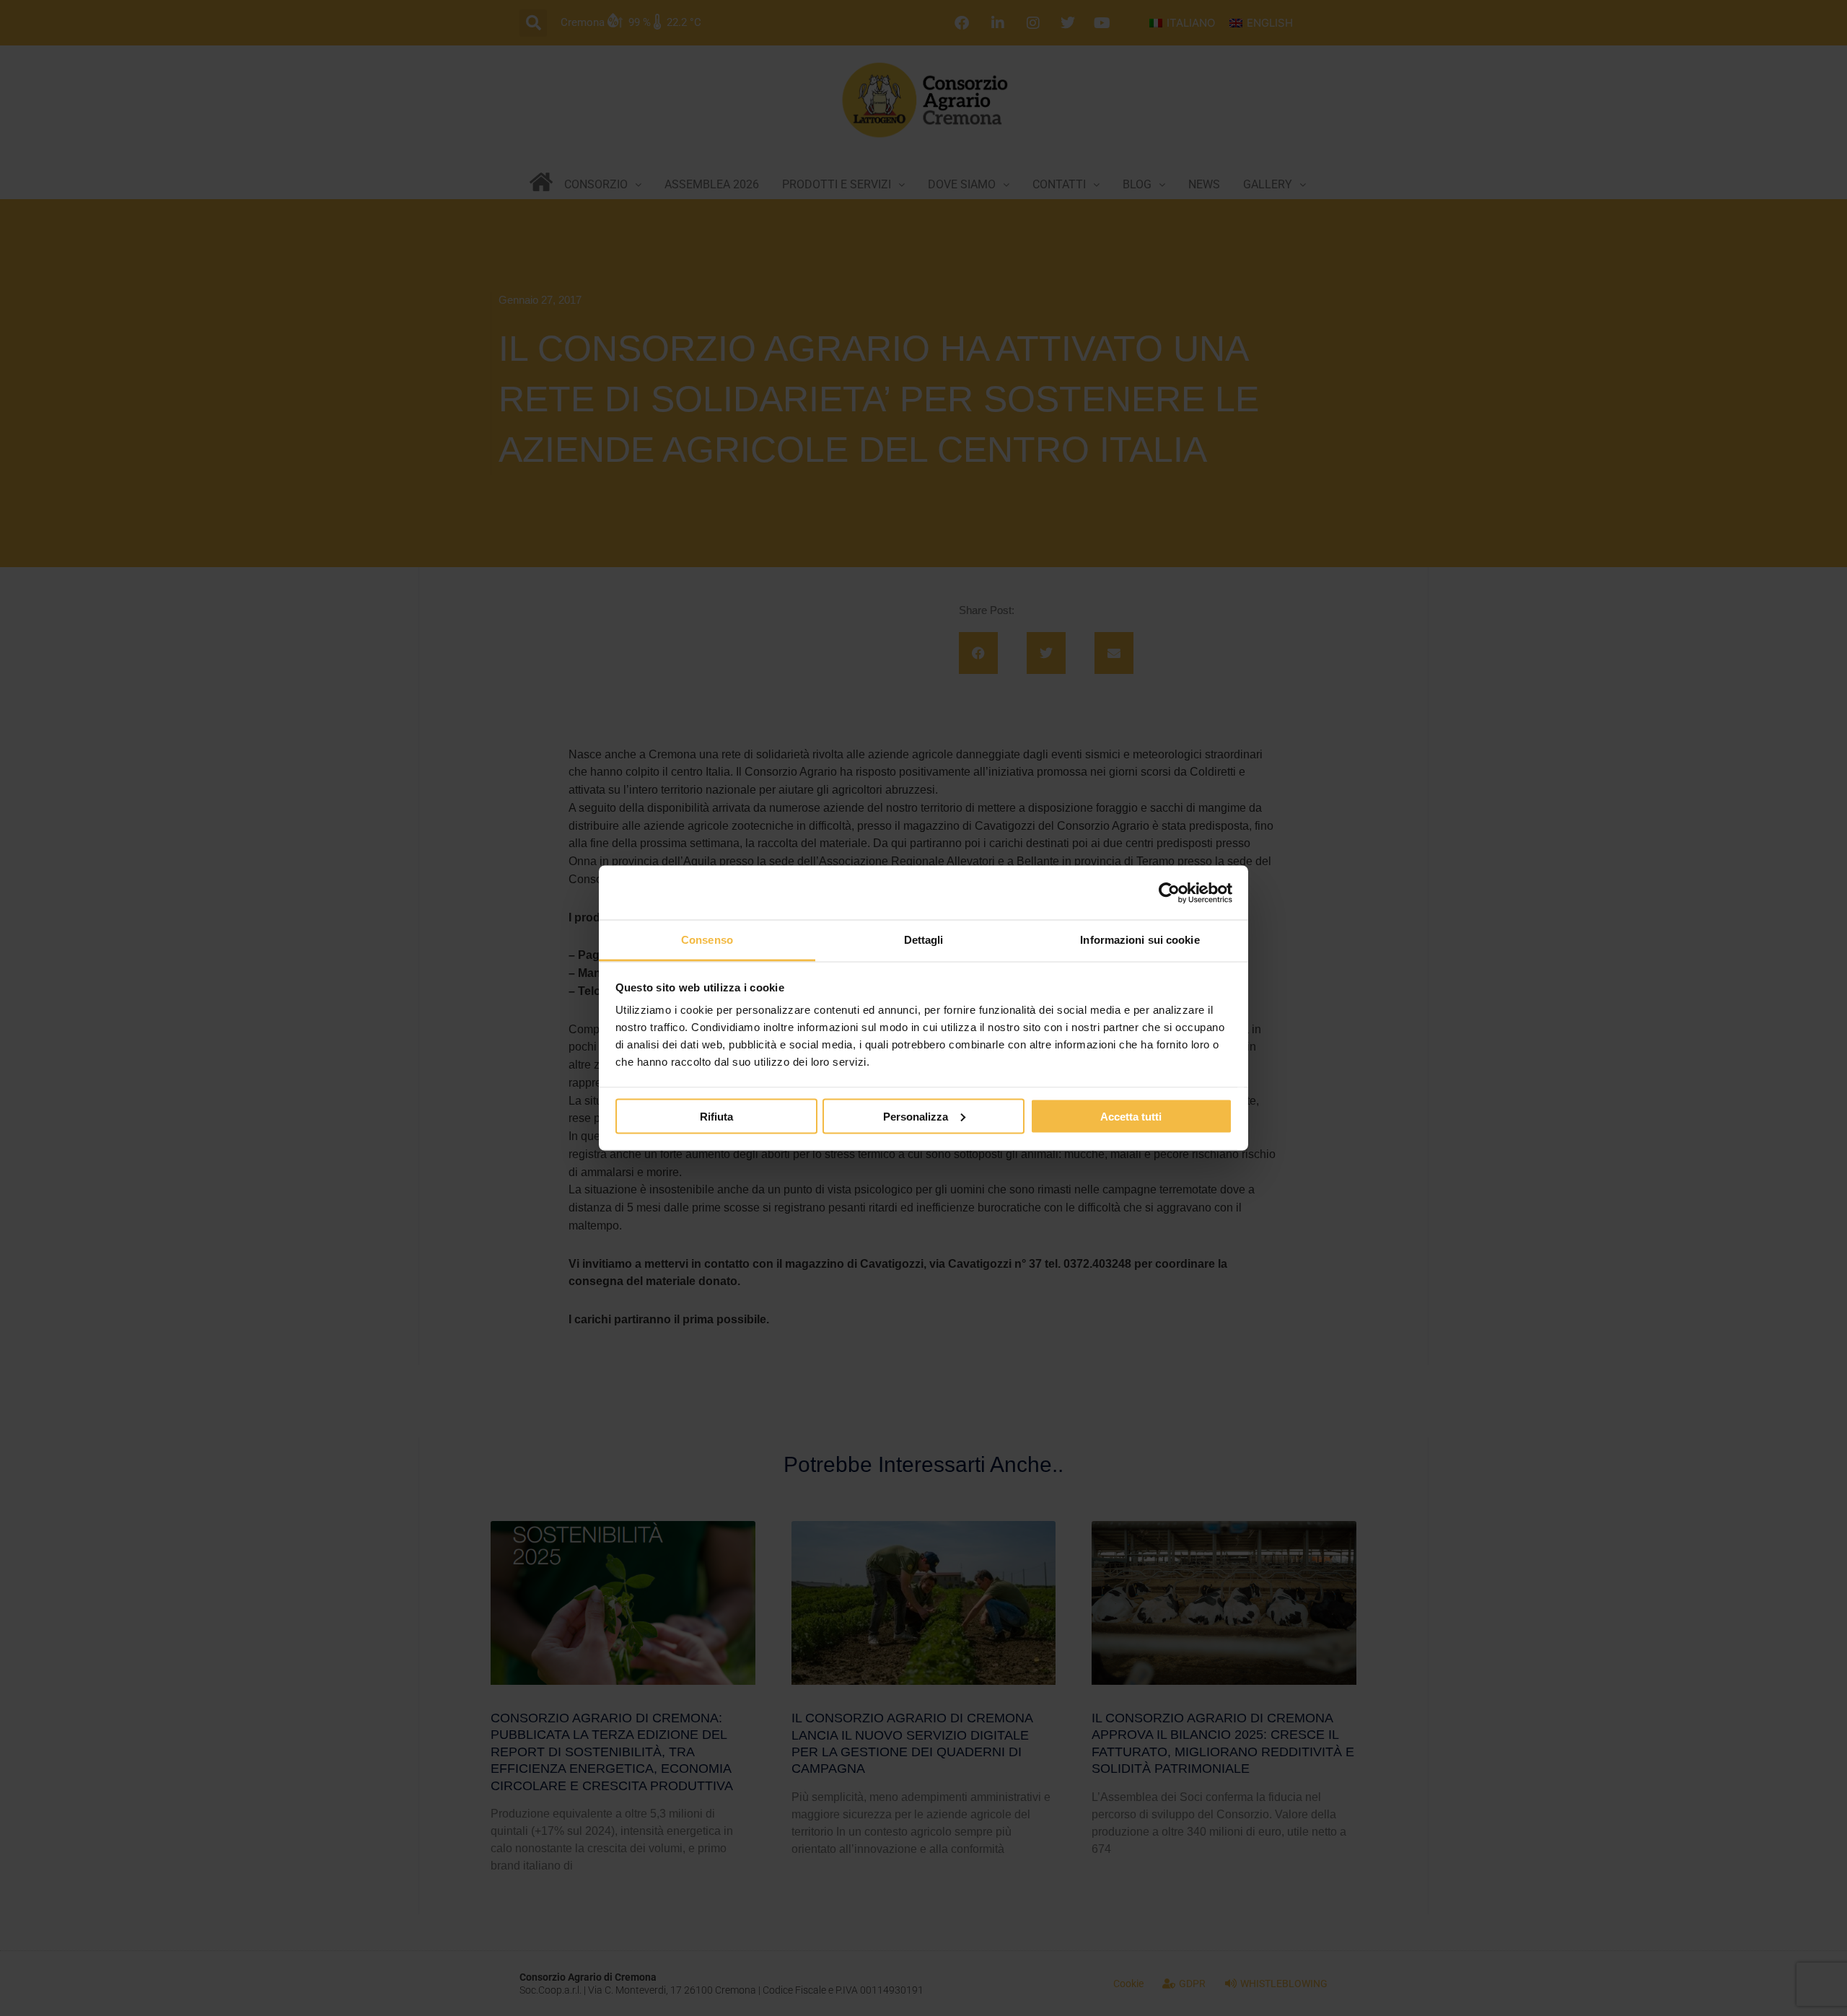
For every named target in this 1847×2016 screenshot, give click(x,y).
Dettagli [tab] (924, 940)
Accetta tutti (1131, 1116)
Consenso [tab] (707, 940)
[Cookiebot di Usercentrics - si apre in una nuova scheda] (1169, 893)
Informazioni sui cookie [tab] (1140, 940)
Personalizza (916, 1116)
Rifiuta (716, 1116)
